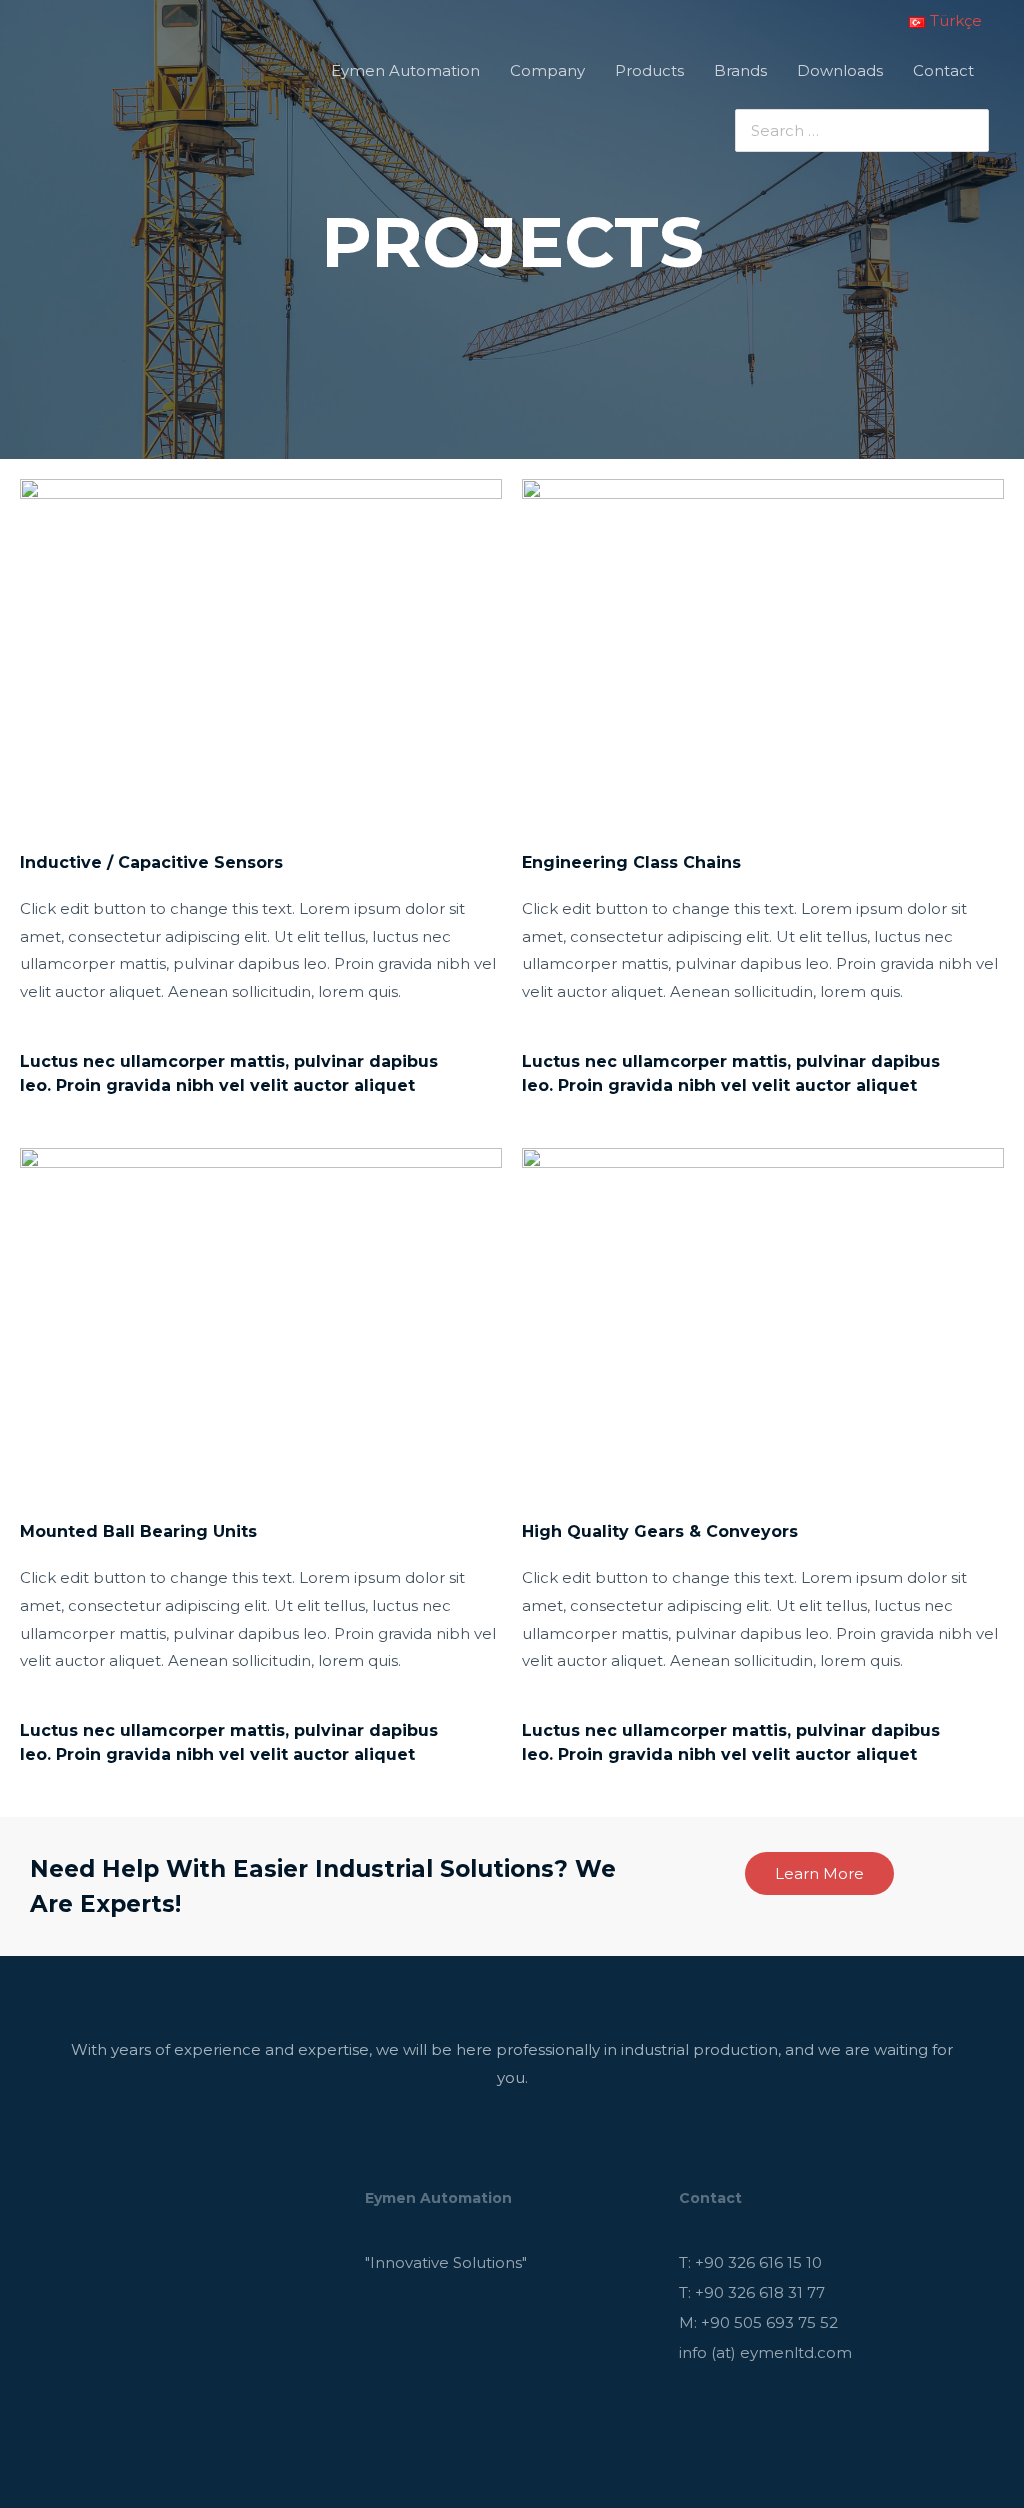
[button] (819, 1873)
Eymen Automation (405, 70)
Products (649, 70)
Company (547, 70)
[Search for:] (847, 130)
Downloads (840, 70)
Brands (740, 70)
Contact (943, 70)
